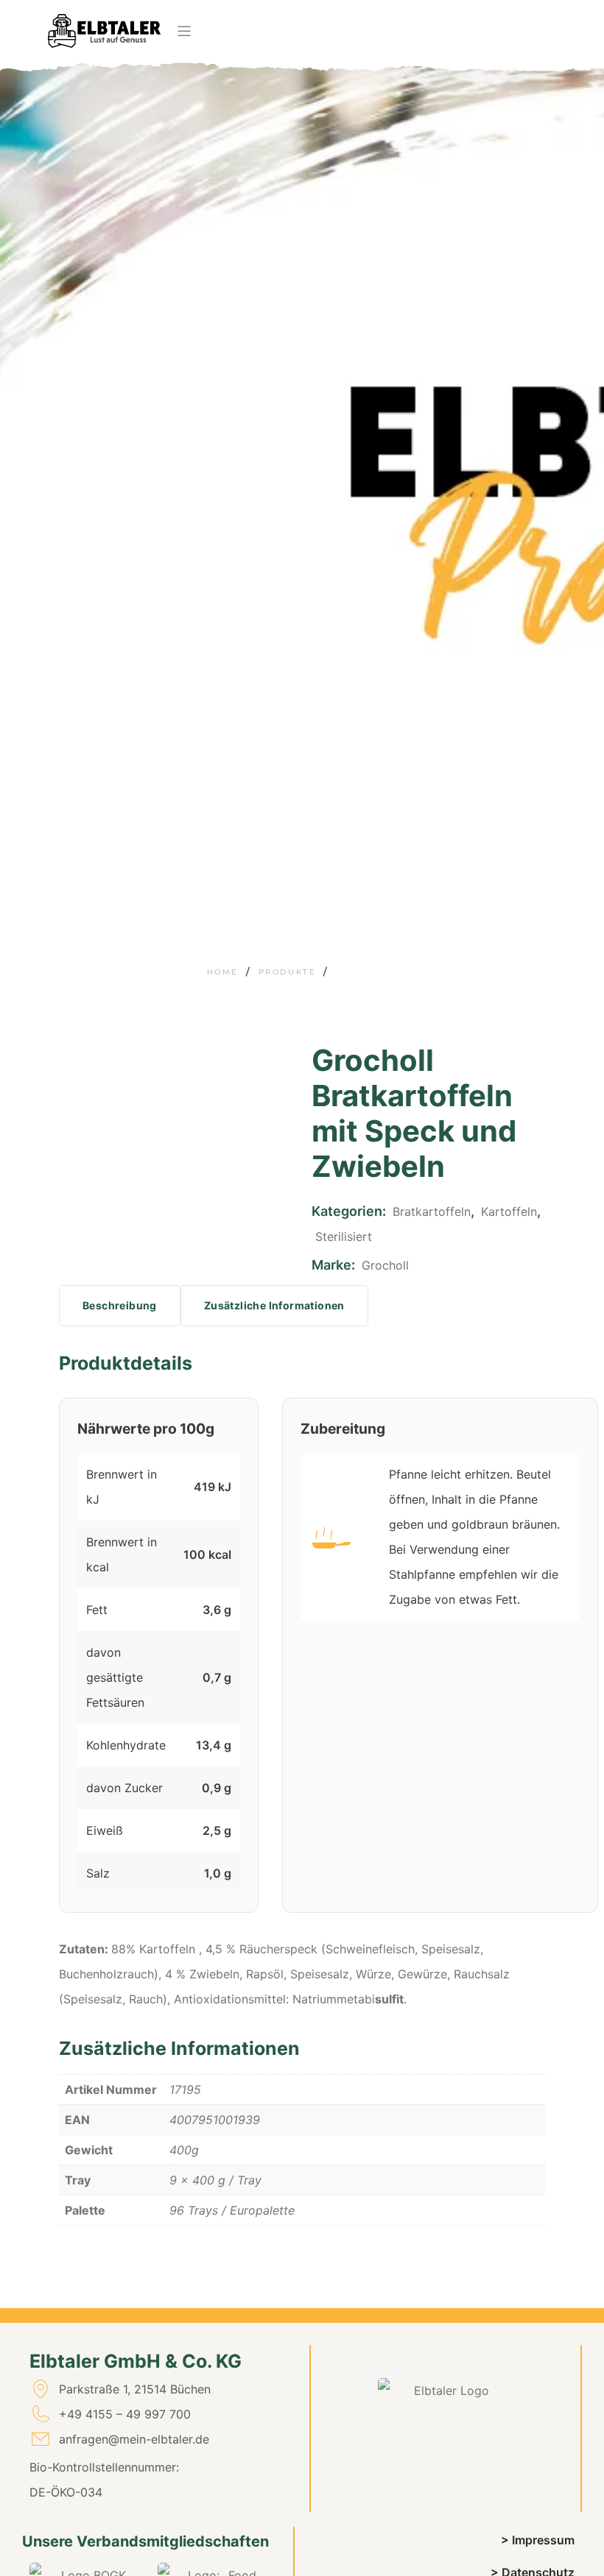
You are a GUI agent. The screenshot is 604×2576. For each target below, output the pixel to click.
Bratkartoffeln (432, 1211)
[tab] (120, 1306)
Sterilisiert (344, 1236)
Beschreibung (120, 1305)
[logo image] (104, 31)
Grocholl (385, 1265)
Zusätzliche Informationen (274, 1305)
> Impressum (538, 2540)
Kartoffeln (509, 1211)
